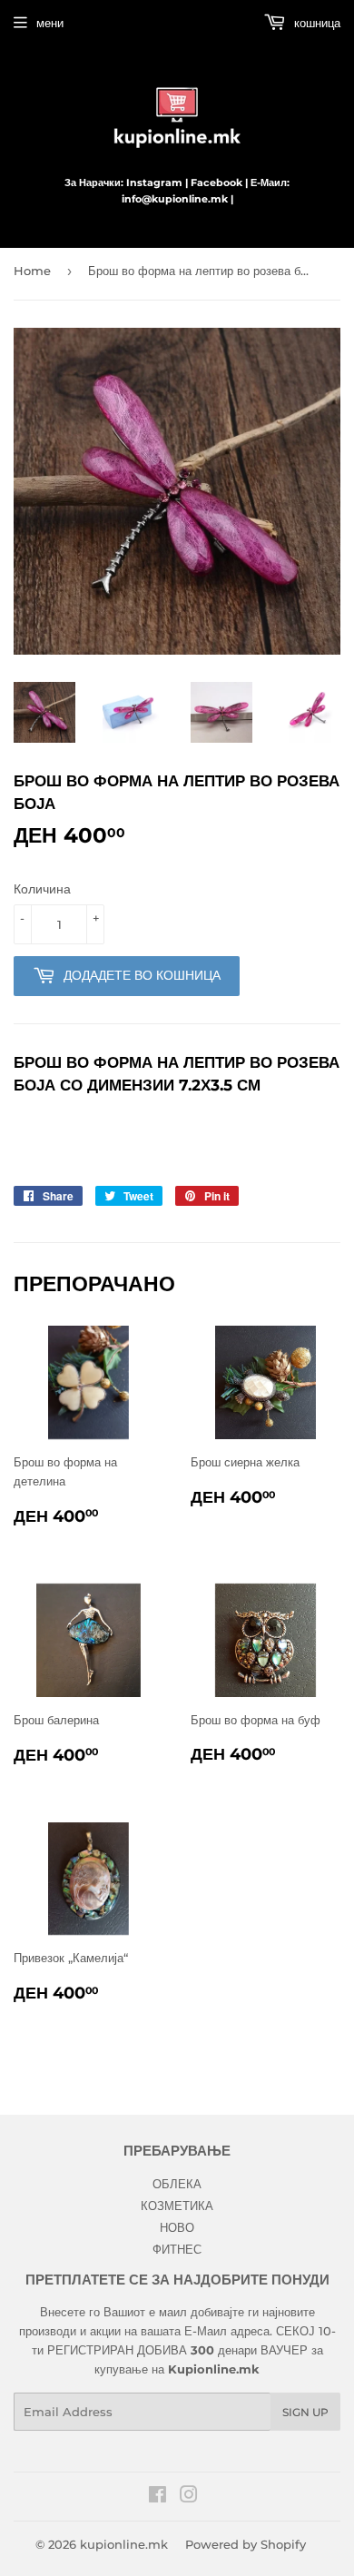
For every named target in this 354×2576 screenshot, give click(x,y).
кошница (315, 23)
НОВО (177, 2227)
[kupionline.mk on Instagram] (189, 2497)
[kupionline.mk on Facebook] (157, 2497)
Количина (42, 889)
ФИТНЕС (177, 2249)
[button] (177, 1149)
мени (50, 23)
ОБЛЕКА (177, 2184)
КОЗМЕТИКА (177, 2206)
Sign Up (305, 2412)
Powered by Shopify (246, 2544)
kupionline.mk (124, 2544)
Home (32, 271)
